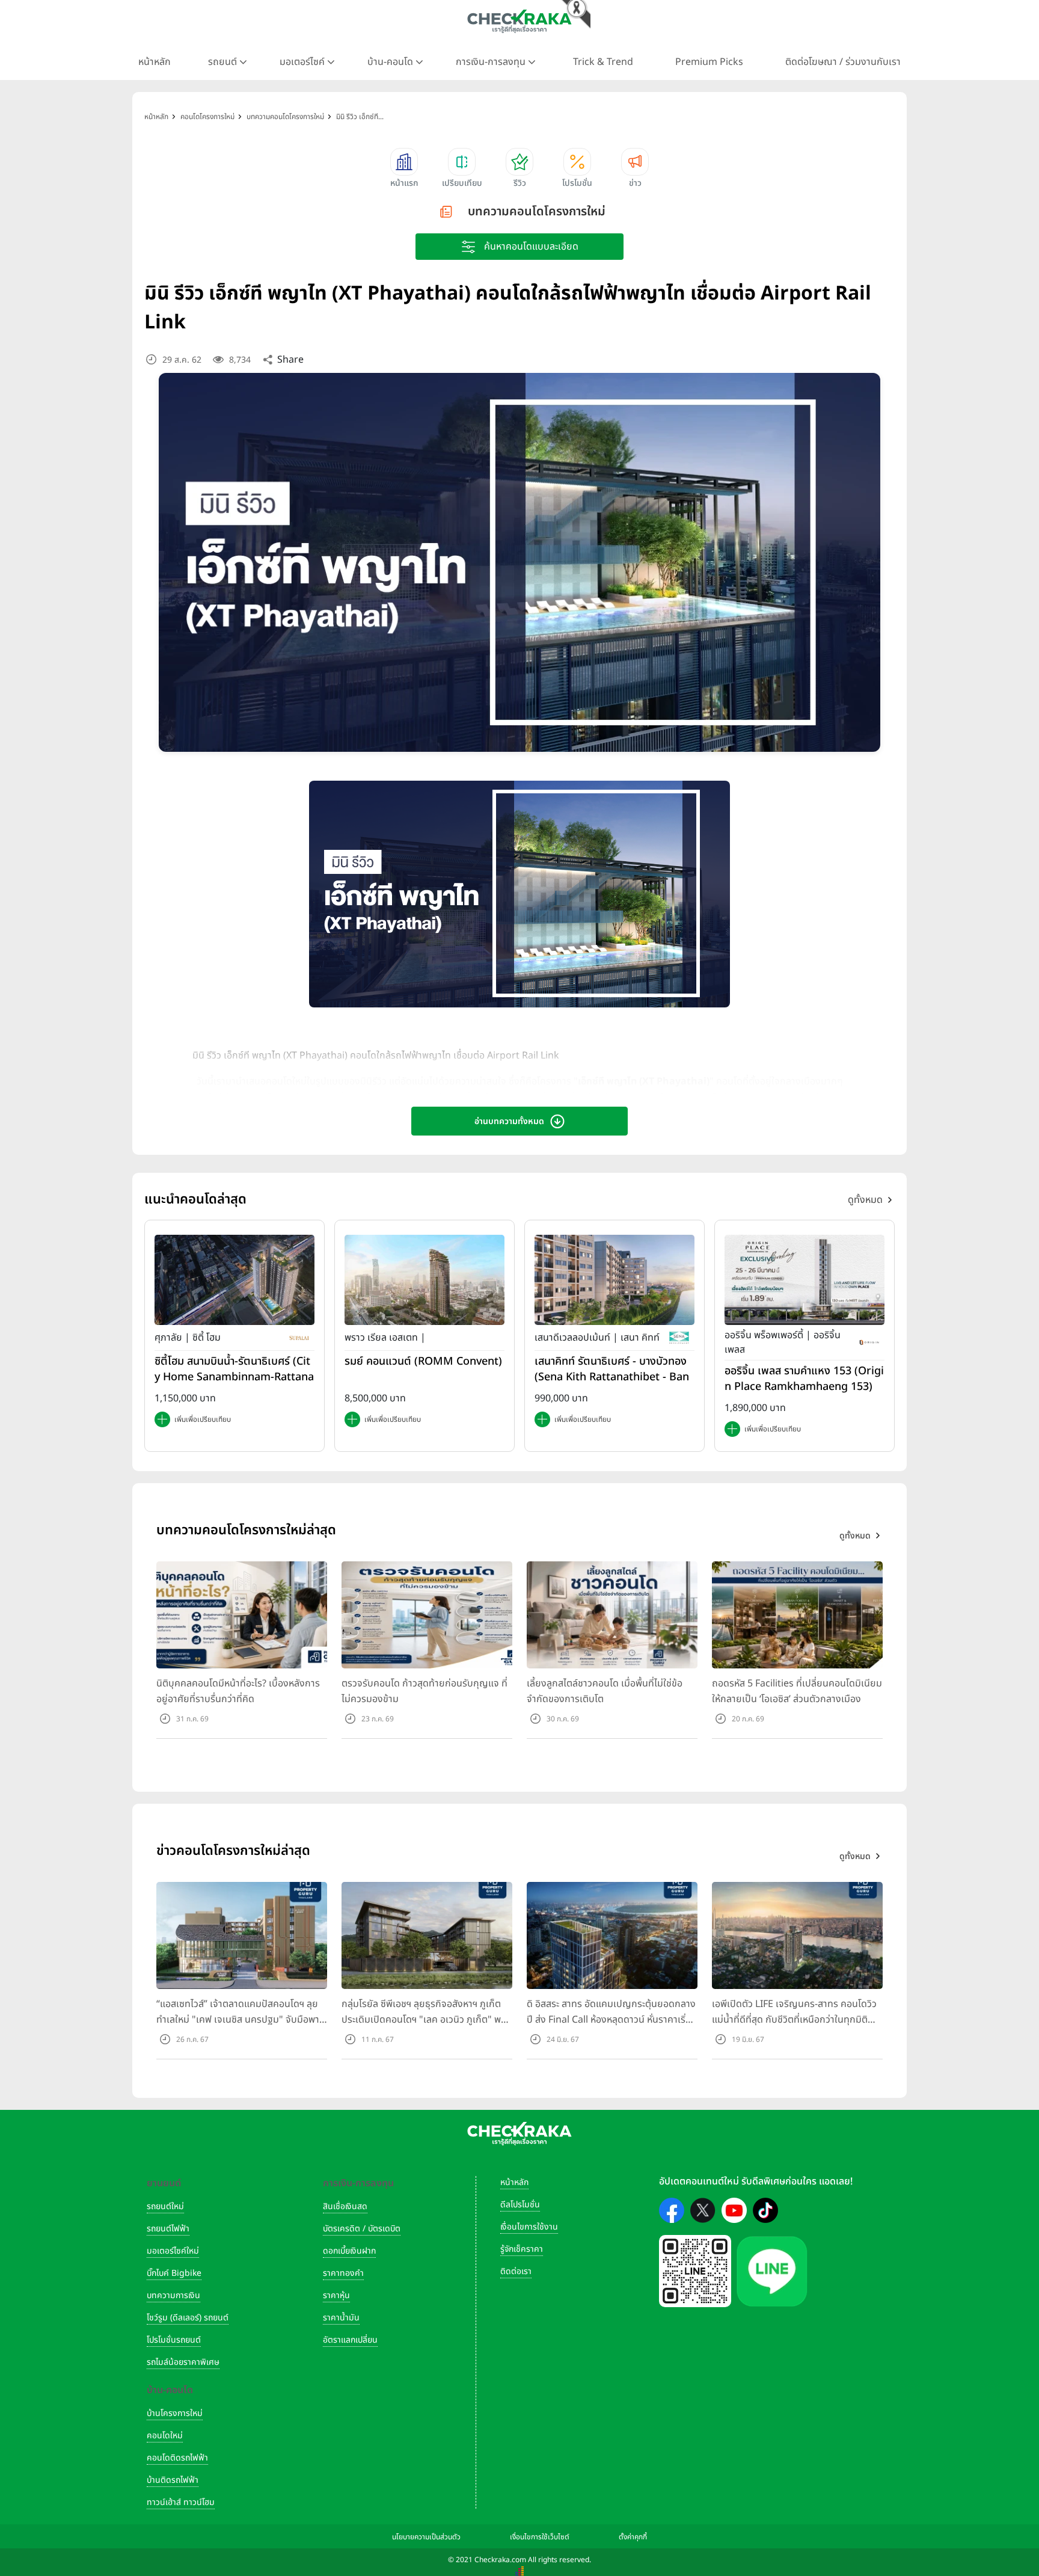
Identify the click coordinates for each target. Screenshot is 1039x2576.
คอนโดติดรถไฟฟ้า (177, 2458)
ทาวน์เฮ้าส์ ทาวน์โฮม (181, 2502)
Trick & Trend (603, 62)
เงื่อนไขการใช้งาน (529, 2227)
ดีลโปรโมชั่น (520, 2205)
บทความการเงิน (173, 2295)
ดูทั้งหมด (865, 1200)
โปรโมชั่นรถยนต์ (174, 2340)
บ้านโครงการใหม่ (175, 2413)
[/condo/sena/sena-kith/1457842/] (615, 1280)
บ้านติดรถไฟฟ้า (173, 2480)
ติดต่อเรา (516, 2271)
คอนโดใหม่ (165, 2436)
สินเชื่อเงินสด (345, 2206)
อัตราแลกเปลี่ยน (350, 2340)
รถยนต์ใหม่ (165, 2206)
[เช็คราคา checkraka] (519, 21)
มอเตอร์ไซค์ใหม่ (173, 2251)
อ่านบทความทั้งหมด (509, 1121)
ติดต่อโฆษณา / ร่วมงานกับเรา (843, 62)
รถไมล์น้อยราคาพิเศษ (183, 2362)
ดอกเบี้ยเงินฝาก (349, 2251)
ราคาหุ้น (336, 2295)
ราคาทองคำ (343, 2273)
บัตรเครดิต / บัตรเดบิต (362, 2229)
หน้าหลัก (155, 62)
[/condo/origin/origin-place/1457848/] (805, 1280)
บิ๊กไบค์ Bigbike (174, 2273)
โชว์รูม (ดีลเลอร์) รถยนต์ (188, 2318)
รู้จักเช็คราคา (522, 2249)
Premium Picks (709, 62)
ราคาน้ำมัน (341, 2318)
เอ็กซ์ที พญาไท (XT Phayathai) (644, 1081)
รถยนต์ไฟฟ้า (168, 2229)
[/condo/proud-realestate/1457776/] (424, 1280)
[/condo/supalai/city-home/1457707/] (234, 1280)
